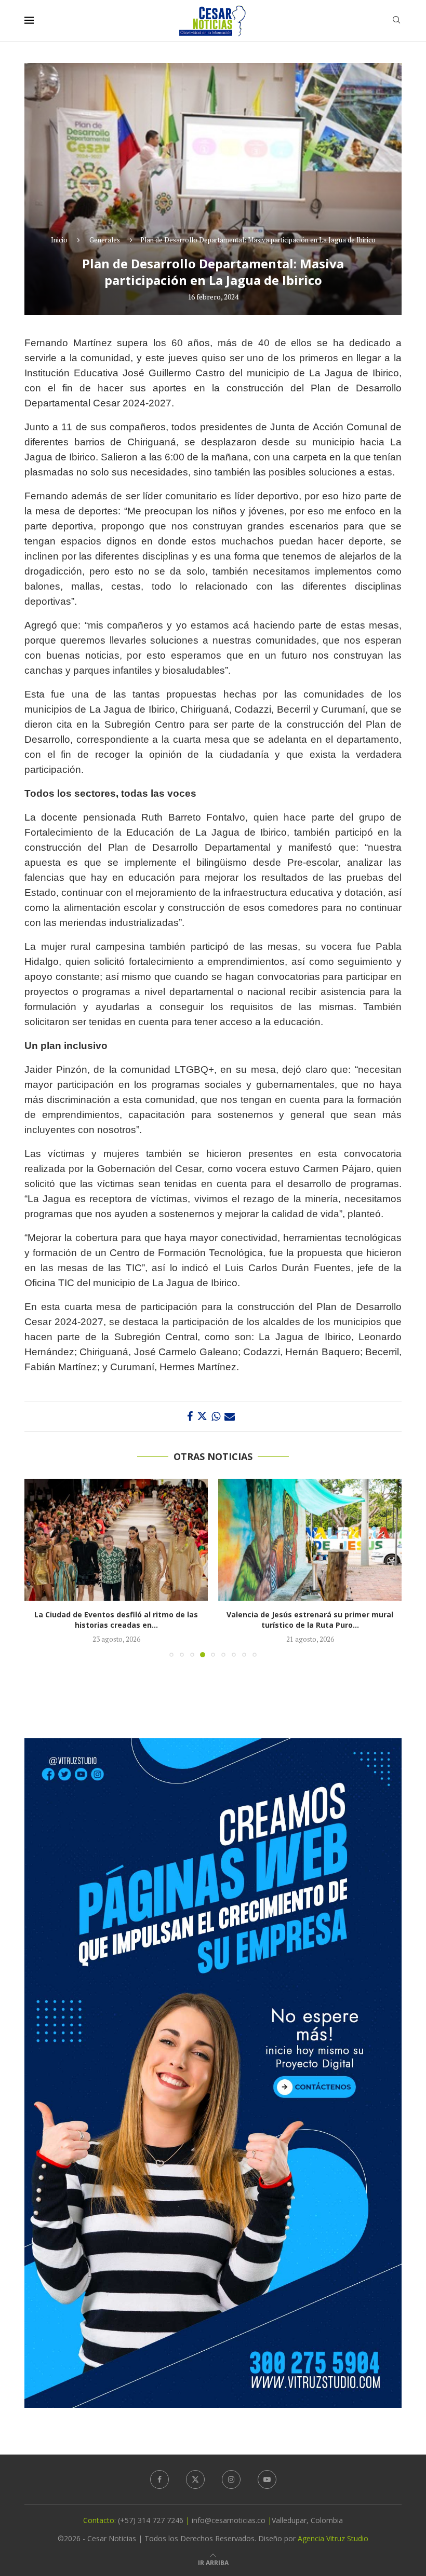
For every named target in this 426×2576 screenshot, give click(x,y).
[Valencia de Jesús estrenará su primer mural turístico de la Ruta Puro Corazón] (310, 1540)
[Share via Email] (230, 1416)
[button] (38, 1568)
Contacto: (101, 2520)
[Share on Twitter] (202, 1416)
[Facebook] (159, 2479)
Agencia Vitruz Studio (333, 2538)
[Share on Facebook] (190, 1416)
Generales (105, 240)
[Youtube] (267, 2479)
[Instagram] (231, 2479)
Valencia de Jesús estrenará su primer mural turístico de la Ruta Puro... (310, 1620)
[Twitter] (195, 2479)
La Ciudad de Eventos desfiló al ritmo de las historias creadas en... (116, 1620)
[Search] (396, 21)
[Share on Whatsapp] (216, 1416)
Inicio (59, 240)
